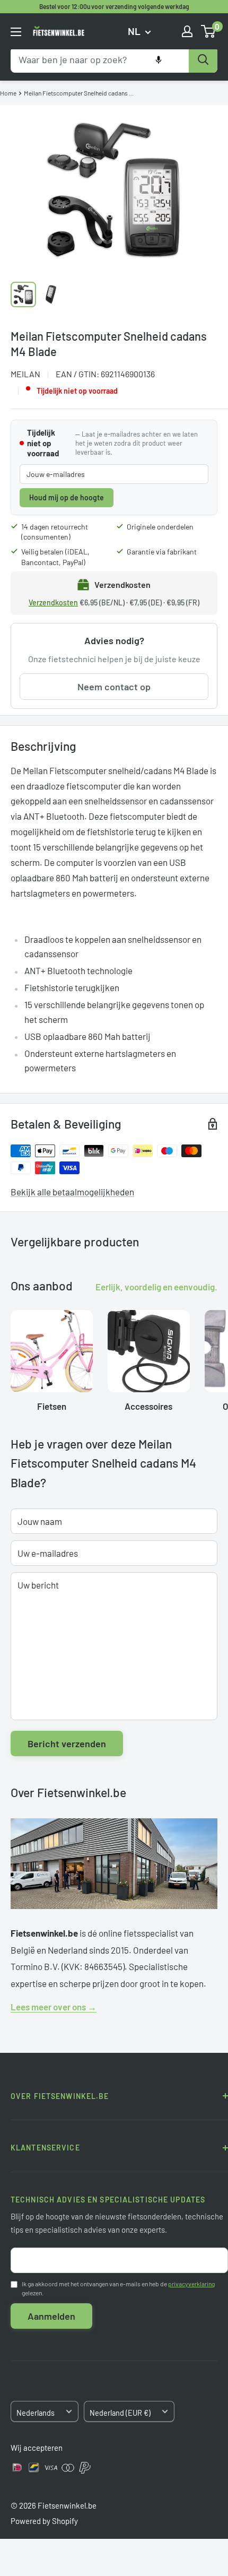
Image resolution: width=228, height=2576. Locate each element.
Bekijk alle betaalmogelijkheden (72, 1192)
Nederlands (36, 2413)
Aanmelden (51, 2316)
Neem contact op (114, 687)
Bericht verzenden (67, 1744)
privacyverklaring (191, 2284)
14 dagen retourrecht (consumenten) (55, 532)
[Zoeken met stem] (159, 60)
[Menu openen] (16, 32)
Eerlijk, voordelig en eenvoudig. (156, 1287)
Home (8, 93)
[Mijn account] (187, 31)
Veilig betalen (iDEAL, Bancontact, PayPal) (55, 557)
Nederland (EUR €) (120, 2413)
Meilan (25, 374)
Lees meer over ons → (54, 2007)
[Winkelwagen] (209, 31)
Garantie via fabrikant (162, 552)
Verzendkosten (53, 602)
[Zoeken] (203, 60)
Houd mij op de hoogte (67, 497)
